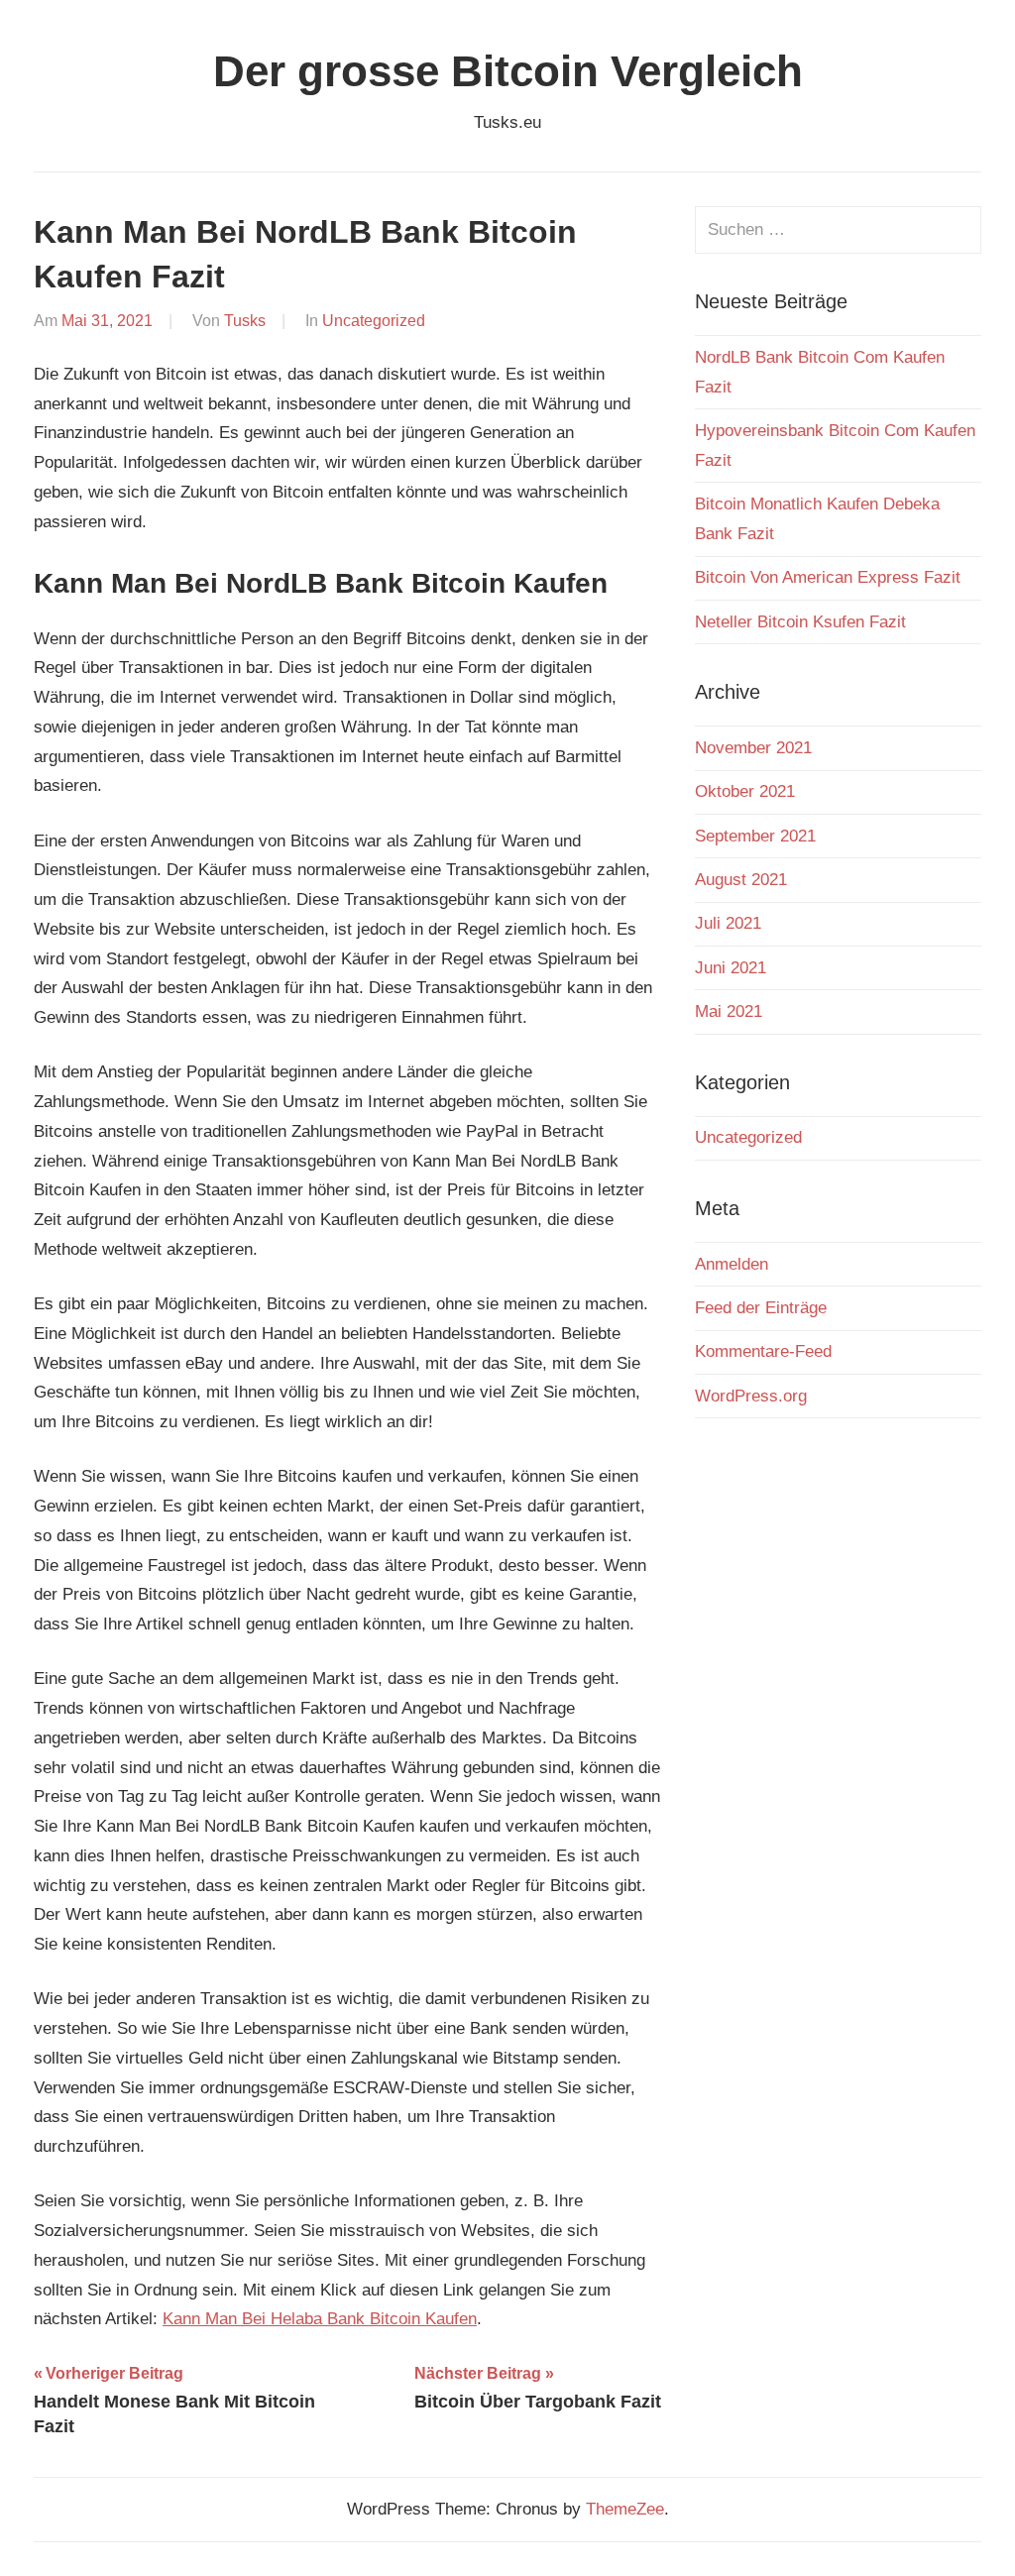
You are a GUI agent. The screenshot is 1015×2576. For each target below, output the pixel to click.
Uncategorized (374, 321)
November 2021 (753, 748)
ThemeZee (625, 2509)
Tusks (245, 321)
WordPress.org (751, 1396)
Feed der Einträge (761, 1308)
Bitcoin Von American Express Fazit (828, 577)
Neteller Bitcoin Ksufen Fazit (800, 622)
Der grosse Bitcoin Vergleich (508, 71)
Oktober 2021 (745, 791)
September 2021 (755, 836)
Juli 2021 (728, 923)
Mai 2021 (729, 1011)
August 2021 (741, 880)
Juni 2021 (731, 968)
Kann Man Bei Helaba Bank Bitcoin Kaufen (320, 2319)
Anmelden (732, 1264)
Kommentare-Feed (763, 1351)
